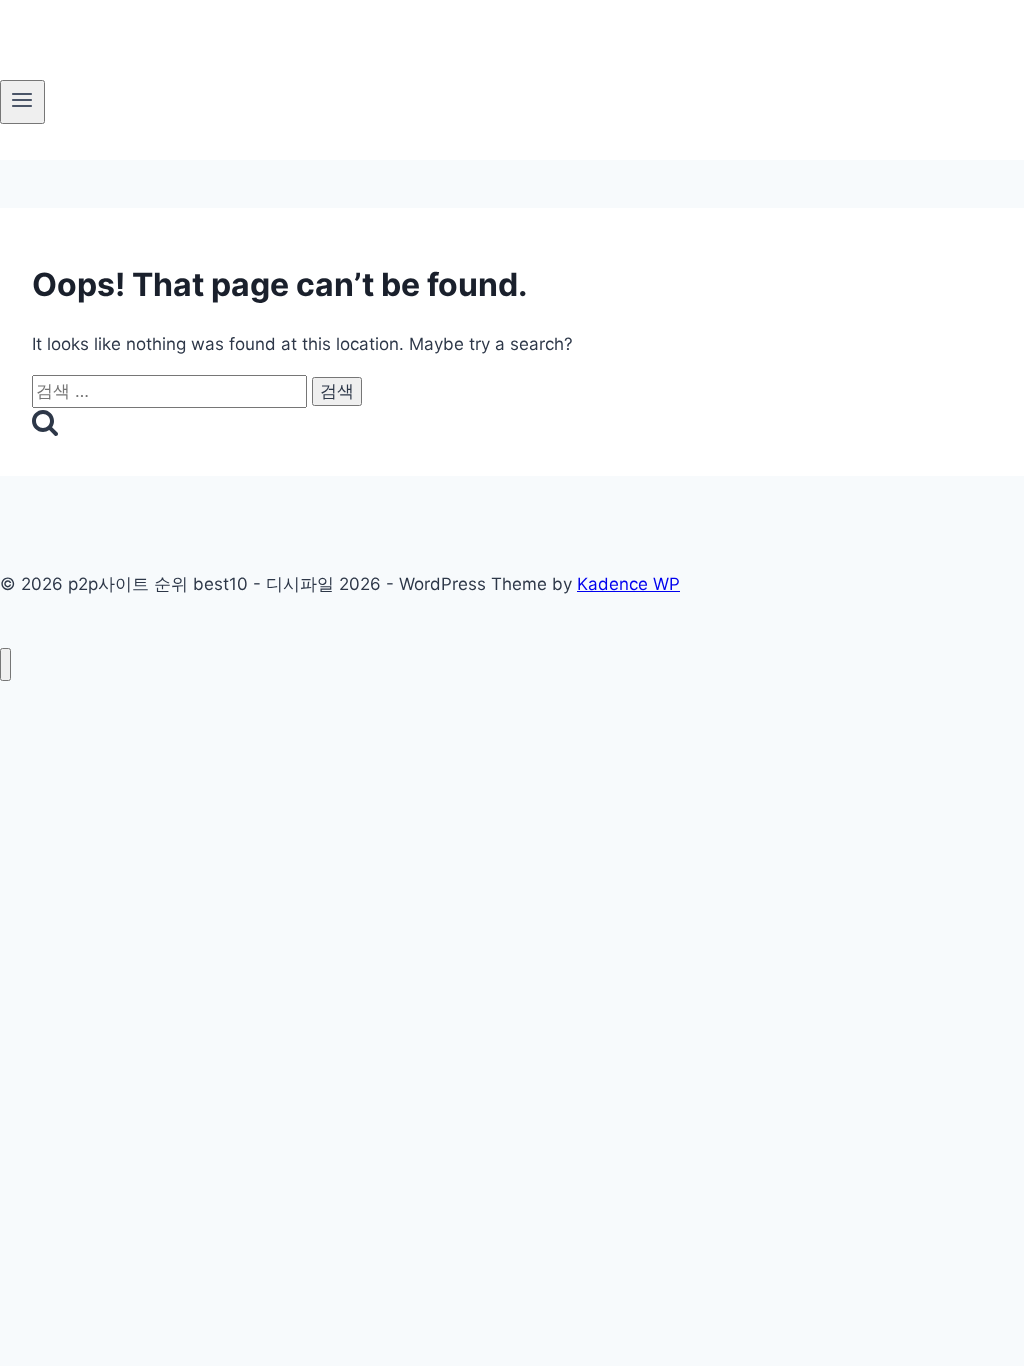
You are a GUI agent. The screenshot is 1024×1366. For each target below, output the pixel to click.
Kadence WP (628, 584)
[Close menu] (5, 664)
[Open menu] (22, 102)
